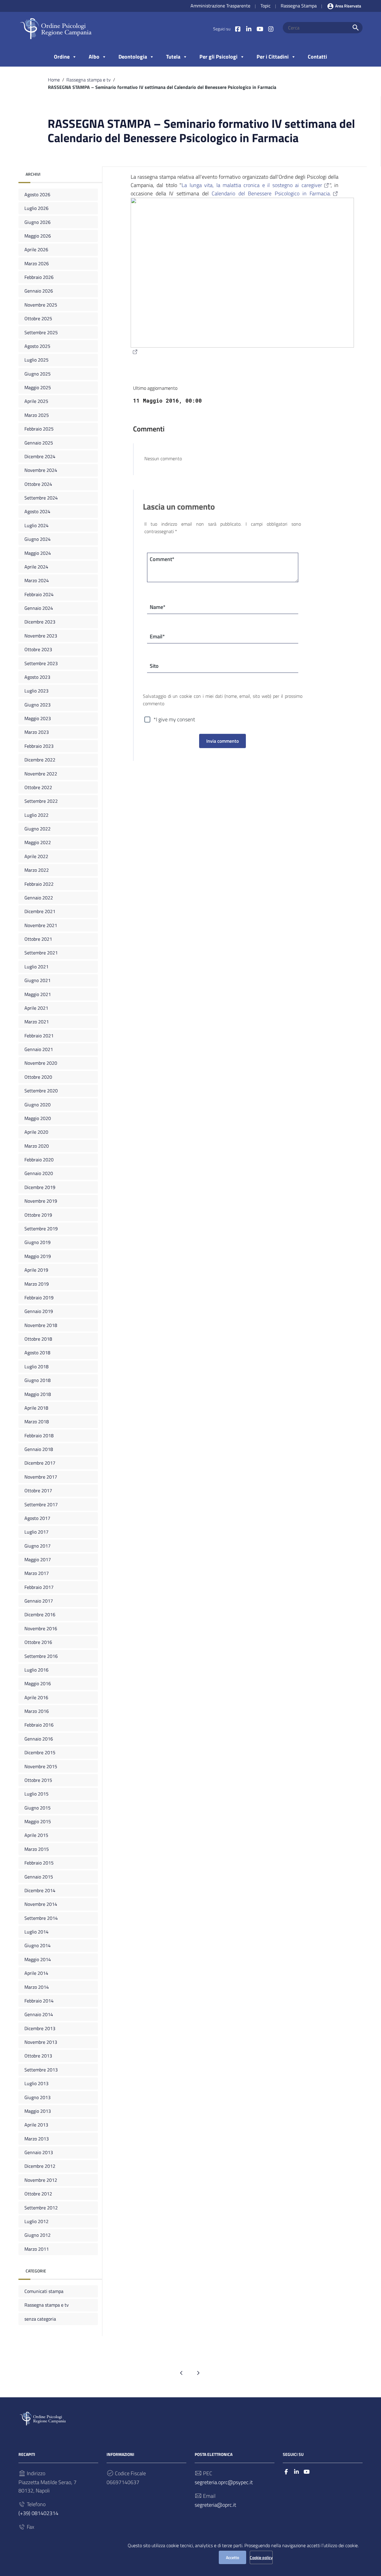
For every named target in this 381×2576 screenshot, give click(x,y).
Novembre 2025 (41, 305)
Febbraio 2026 (39, 277)
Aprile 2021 (36, 1008)
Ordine (62, 57)
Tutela (173, 57)
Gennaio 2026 (39, 291)
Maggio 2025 (38, 387)
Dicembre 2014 (40, 1890)
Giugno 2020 (38, 1105)
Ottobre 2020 (38, 1077)
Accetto (232, 2557)
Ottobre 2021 (38, 939)
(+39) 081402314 (38, 2513)
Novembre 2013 (41, 2042)
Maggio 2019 (38, 1256)
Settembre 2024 (41, 498)
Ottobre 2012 (38, 2194)
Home (54, 80)
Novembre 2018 (41, 1325)
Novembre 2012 (41, 2180)
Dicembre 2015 (40, 1752)
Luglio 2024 (36, 525)
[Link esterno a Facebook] (238, 29)
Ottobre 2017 (38, 1490)
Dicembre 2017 (40, 1463)
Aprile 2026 (36, 249)
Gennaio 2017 (39, 1601)
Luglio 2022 (36, 815)
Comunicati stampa (44, 2291)
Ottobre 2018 (38, 1339)
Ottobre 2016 (38, 1642)
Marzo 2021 (37, 1022)
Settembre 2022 (41, 801)
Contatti (317, 57)
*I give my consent (174, 719)
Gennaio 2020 (39, 1173)
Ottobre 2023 (38, 649)
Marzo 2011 (37, 2249)
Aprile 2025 (36, 401)
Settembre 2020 (41, 1091)
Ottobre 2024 (38, 484)
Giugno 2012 (38, 2235)
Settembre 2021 (41, 953)
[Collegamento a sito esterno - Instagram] (271, 29)
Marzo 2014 (37, 1987)
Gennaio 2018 (39, 1449)
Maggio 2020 (38, 1118)
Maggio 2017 (38, 1559)
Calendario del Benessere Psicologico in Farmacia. (271, 193)
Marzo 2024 (37, 580)
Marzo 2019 (37, 1284)
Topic (266, 6)
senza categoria (40, 2319)
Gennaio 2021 (39, 1049)
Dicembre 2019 (40, 1187)
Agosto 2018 (37, 1353)
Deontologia (133, 57)
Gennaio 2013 (39, 2152)
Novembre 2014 (41, 1904)
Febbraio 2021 (39, 1036)
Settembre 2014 (41, 1918)
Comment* (162, 559)
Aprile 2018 (36, 1408)
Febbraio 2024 (39, 594)
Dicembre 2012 (40, 2166)
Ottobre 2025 (38, 318)
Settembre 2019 (41, 1229)
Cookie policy (261, 2557)
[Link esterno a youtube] (260, 29)
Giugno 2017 (38, 1546)
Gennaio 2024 (39, 608)
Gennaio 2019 (39, 1311)
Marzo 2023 (37, 732)
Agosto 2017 (37, 1518)
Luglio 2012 (36, 2221)
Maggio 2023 (38, 718)
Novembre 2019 (41, 1201)
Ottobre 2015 (38, 1780)
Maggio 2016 (38, 1683)
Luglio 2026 (36, 208)
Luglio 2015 (36, 1794)
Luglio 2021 (36, 967)
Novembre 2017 (41, 1477)
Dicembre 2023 (40, 622)
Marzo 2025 (37, 415)
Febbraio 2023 (39, 746)
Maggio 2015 (38, 1821)
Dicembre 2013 (40, 2028)
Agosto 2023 (37, 677)
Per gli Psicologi (218, 57)
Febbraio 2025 (39, 429)
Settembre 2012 (41, 2208)
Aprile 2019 (36, 1270)
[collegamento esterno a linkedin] (297, 2472)
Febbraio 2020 (39, 1160)
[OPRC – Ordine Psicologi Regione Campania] (56, 28)
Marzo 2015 (37, 1849)
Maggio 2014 (38, 1959)
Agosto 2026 (37, 194)
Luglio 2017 (36, 1532)
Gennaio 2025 (39, 443)
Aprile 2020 (36, 1132)
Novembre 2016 (41, 1628)
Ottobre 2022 (38, 787)
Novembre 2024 (41, 470)
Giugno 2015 (38, 1808)
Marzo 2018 (37, 1421)
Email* (157, 636)
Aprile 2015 (36, 1835)
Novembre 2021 (41, 925)
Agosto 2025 (37, 346)
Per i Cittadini (273, 57)
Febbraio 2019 (39, 1298)
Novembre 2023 (41, 636)
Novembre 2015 (41, 1766)
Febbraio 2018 (39, 1435)
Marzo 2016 (37, 1711)
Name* (158, 607)
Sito (154, 666)
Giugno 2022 (38, 829)
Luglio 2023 (36, 691)
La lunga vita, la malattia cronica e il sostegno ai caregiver (252, 185)
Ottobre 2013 (38, 2056)
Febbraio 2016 (39, 1725)
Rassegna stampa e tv (89, 80)
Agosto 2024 (37, 511)
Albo (94, 57)
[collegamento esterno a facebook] (286, 2472)
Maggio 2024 (38, 553)
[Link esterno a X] (249, 29)
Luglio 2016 (36, 1670)
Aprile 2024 (36, 567)
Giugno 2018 (38, 1380)
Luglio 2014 (36, 1932)
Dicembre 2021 (40, 911)
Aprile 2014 (36, 1973)
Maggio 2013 (38, 2111)
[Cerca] (356, 28)
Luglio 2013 (36, 2083)
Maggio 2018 (38, 1394)
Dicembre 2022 (40, 760)
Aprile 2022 (36, 856)
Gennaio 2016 (39, 1739)
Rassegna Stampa (299, 6)
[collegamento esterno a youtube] (307, 2472)
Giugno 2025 (38, 374)
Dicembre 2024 (40, 456)
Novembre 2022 (41, 774)
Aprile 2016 (36, 1697)
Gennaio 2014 (39, 2014)
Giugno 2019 (38, 1242)
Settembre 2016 (41, 1656)
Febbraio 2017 (39, 1587)
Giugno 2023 (38, 705)
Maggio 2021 (38, 994)
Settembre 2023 (41, 663)
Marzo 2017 (37, 1573)
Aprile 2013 (36, 2125)
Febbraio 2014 (39, 2001)
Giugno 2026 (38, 222)
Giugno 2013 (38, 2097)
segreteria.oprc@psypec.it (224, 2482)
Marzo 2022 (37, 870)
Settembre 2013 (41, 2070)
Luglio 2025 (36, 360)
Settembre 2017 (41, 1504)
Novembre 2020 (41, 1063)
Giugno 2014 (38, 1945)
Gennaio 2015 (39, 1877)
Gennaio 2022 (39, 898)
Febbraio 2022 (39, 884)
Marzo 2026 (37, 263)
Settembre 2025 (41, 332)
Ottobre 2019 (38, 1215)
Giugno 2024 (38, 539)
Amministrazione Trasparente (220, 6)
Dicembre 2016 (40, 1614)
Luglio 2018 (36, 1366)
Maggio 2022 (38, 842)
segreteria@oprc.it (215, 2505)
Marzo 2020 (37, 1146)
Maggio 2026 (38, 236)
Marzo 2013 (37, 2139)
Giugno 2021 (38, 980)
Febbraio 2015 (39, 1863)
